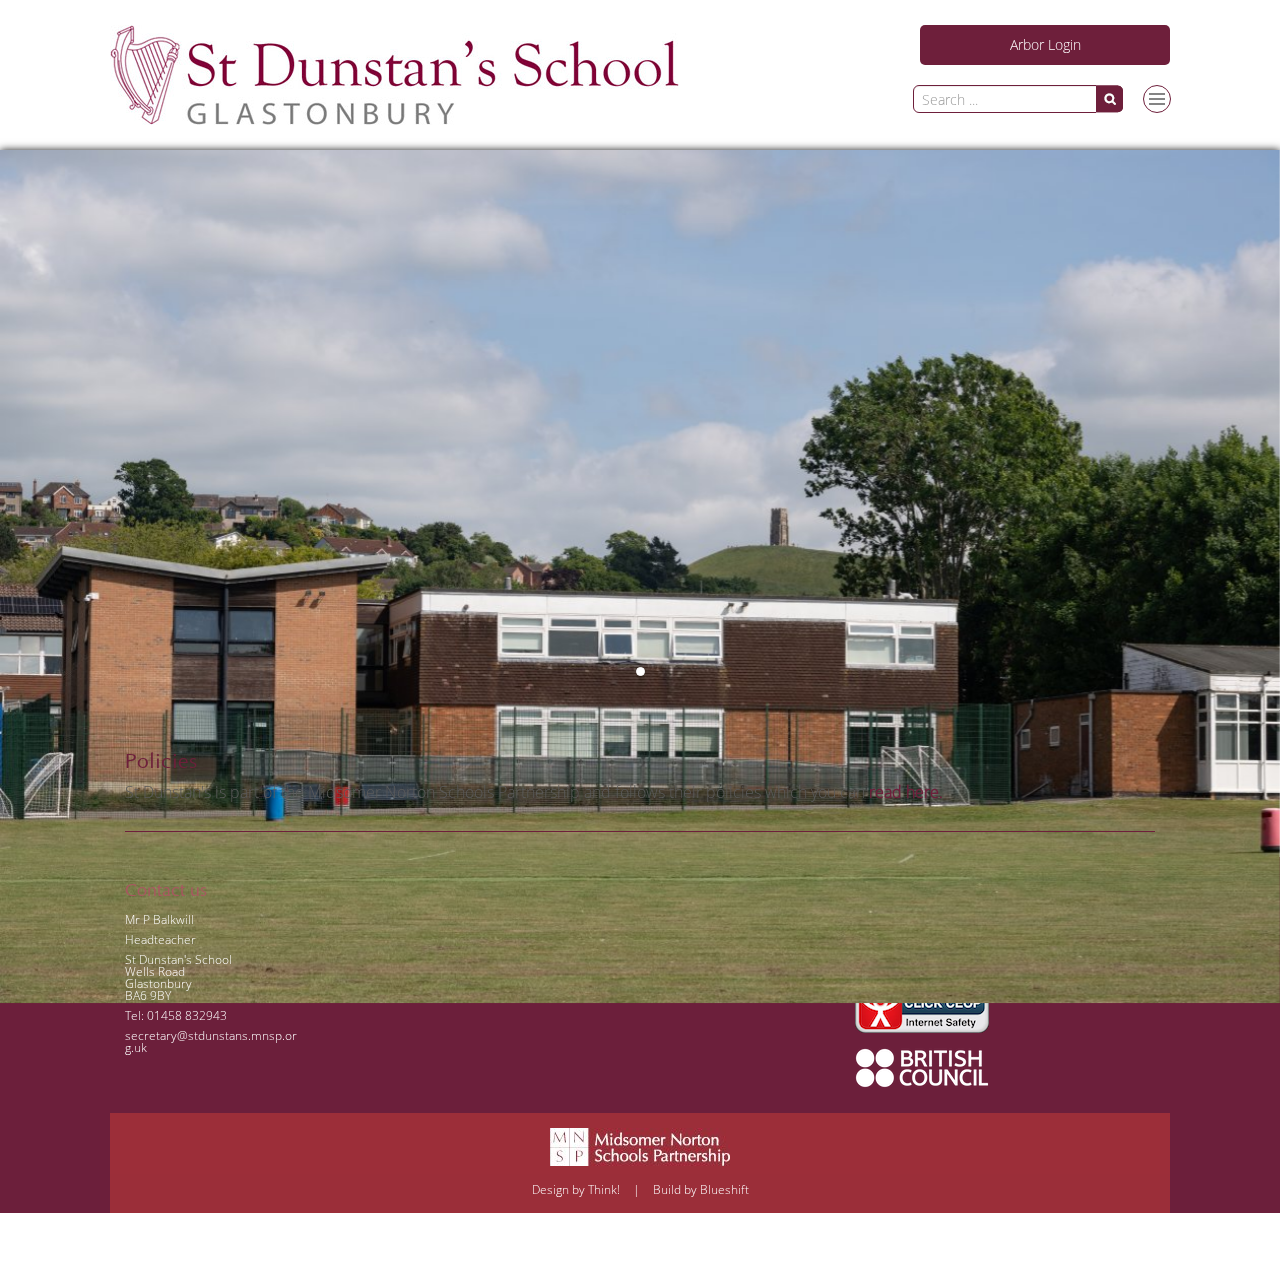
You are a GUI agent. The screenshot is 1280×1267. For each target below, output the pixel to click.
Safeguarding (1082, 96)
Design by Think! (576, 1189)
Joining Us (1014, 136)
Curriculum (1018, 310)
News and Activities (1043, 230)
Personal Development (1052, 270)
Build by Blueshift (701, 1189)
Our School (1131, 310)
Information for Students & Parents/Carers (1064, 183)
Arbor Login (1045, 44)
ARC (996, 96)
